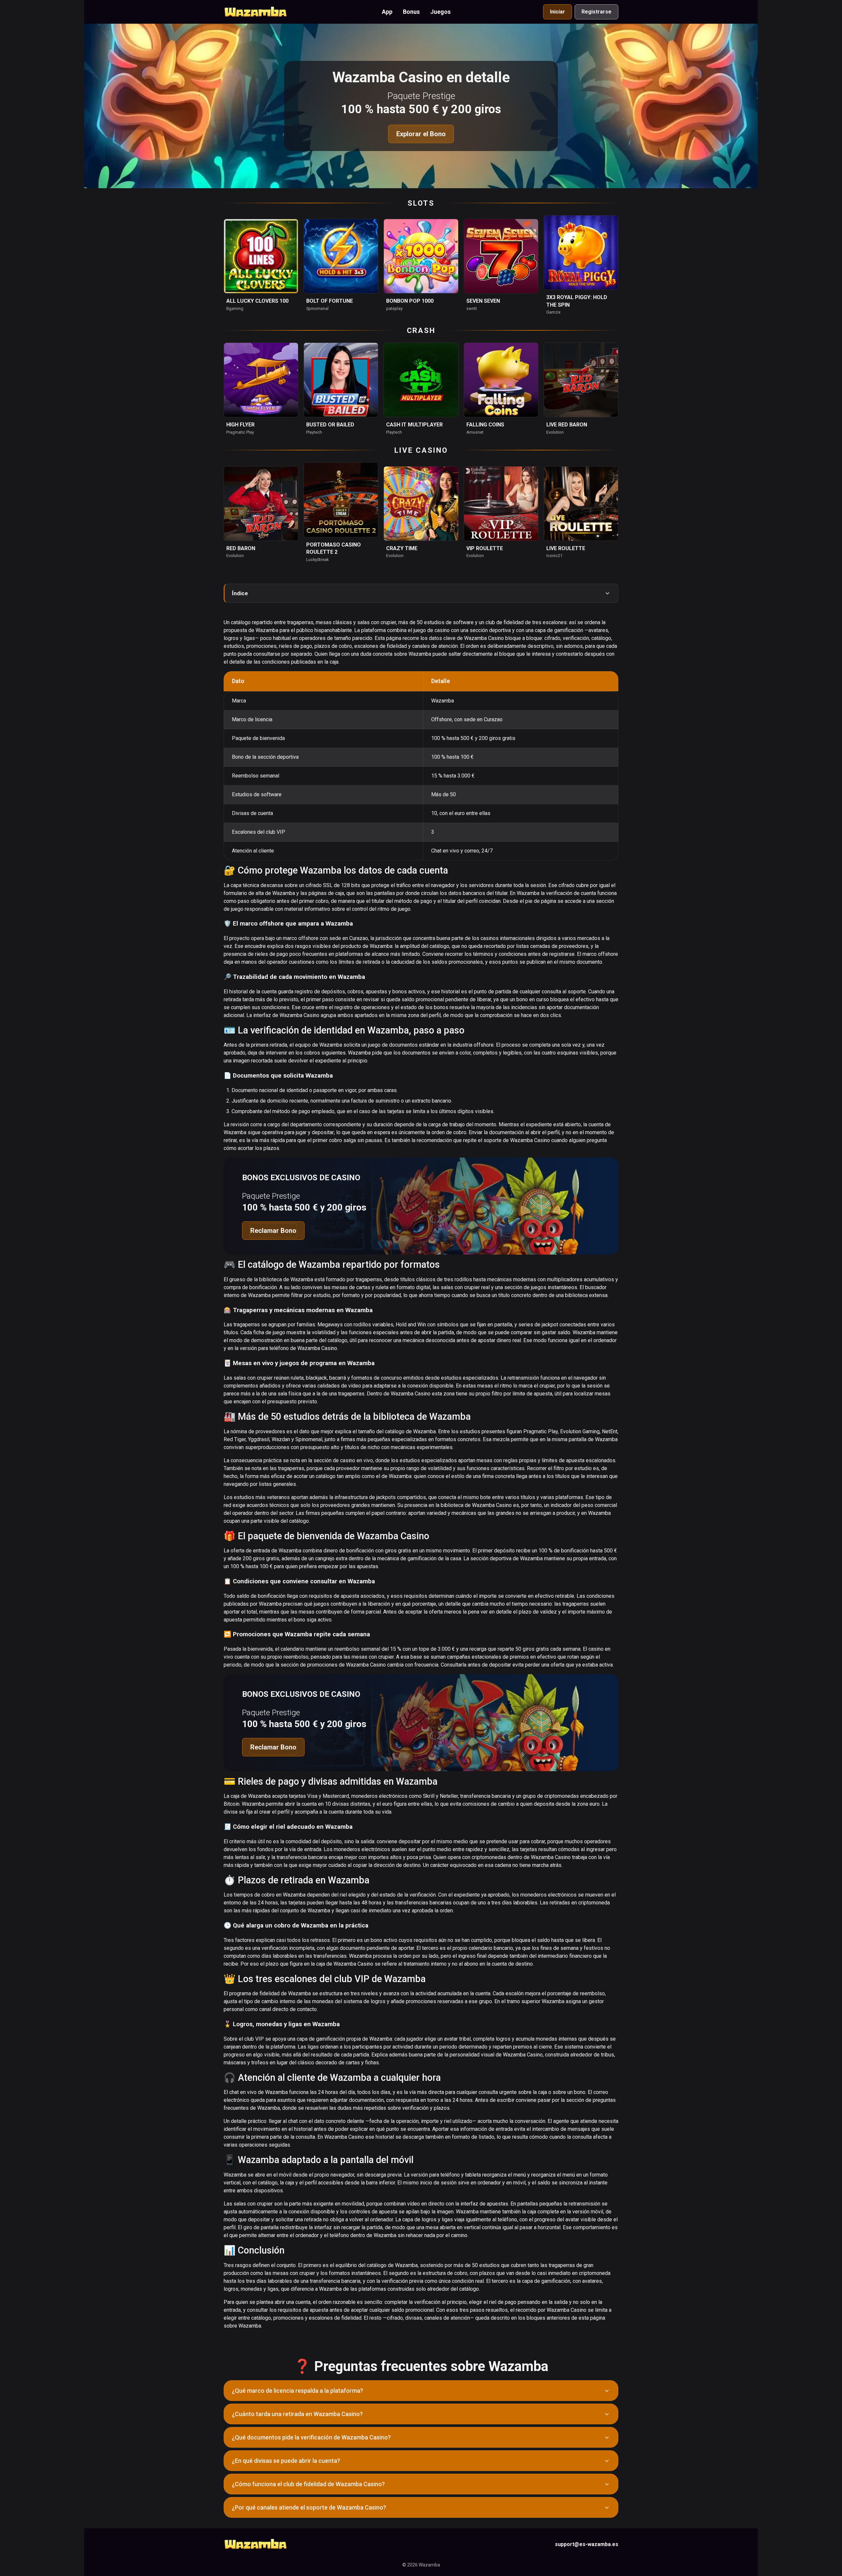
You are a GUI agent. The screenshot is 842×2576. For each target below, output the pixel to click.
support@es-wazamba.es (587, 2544)
